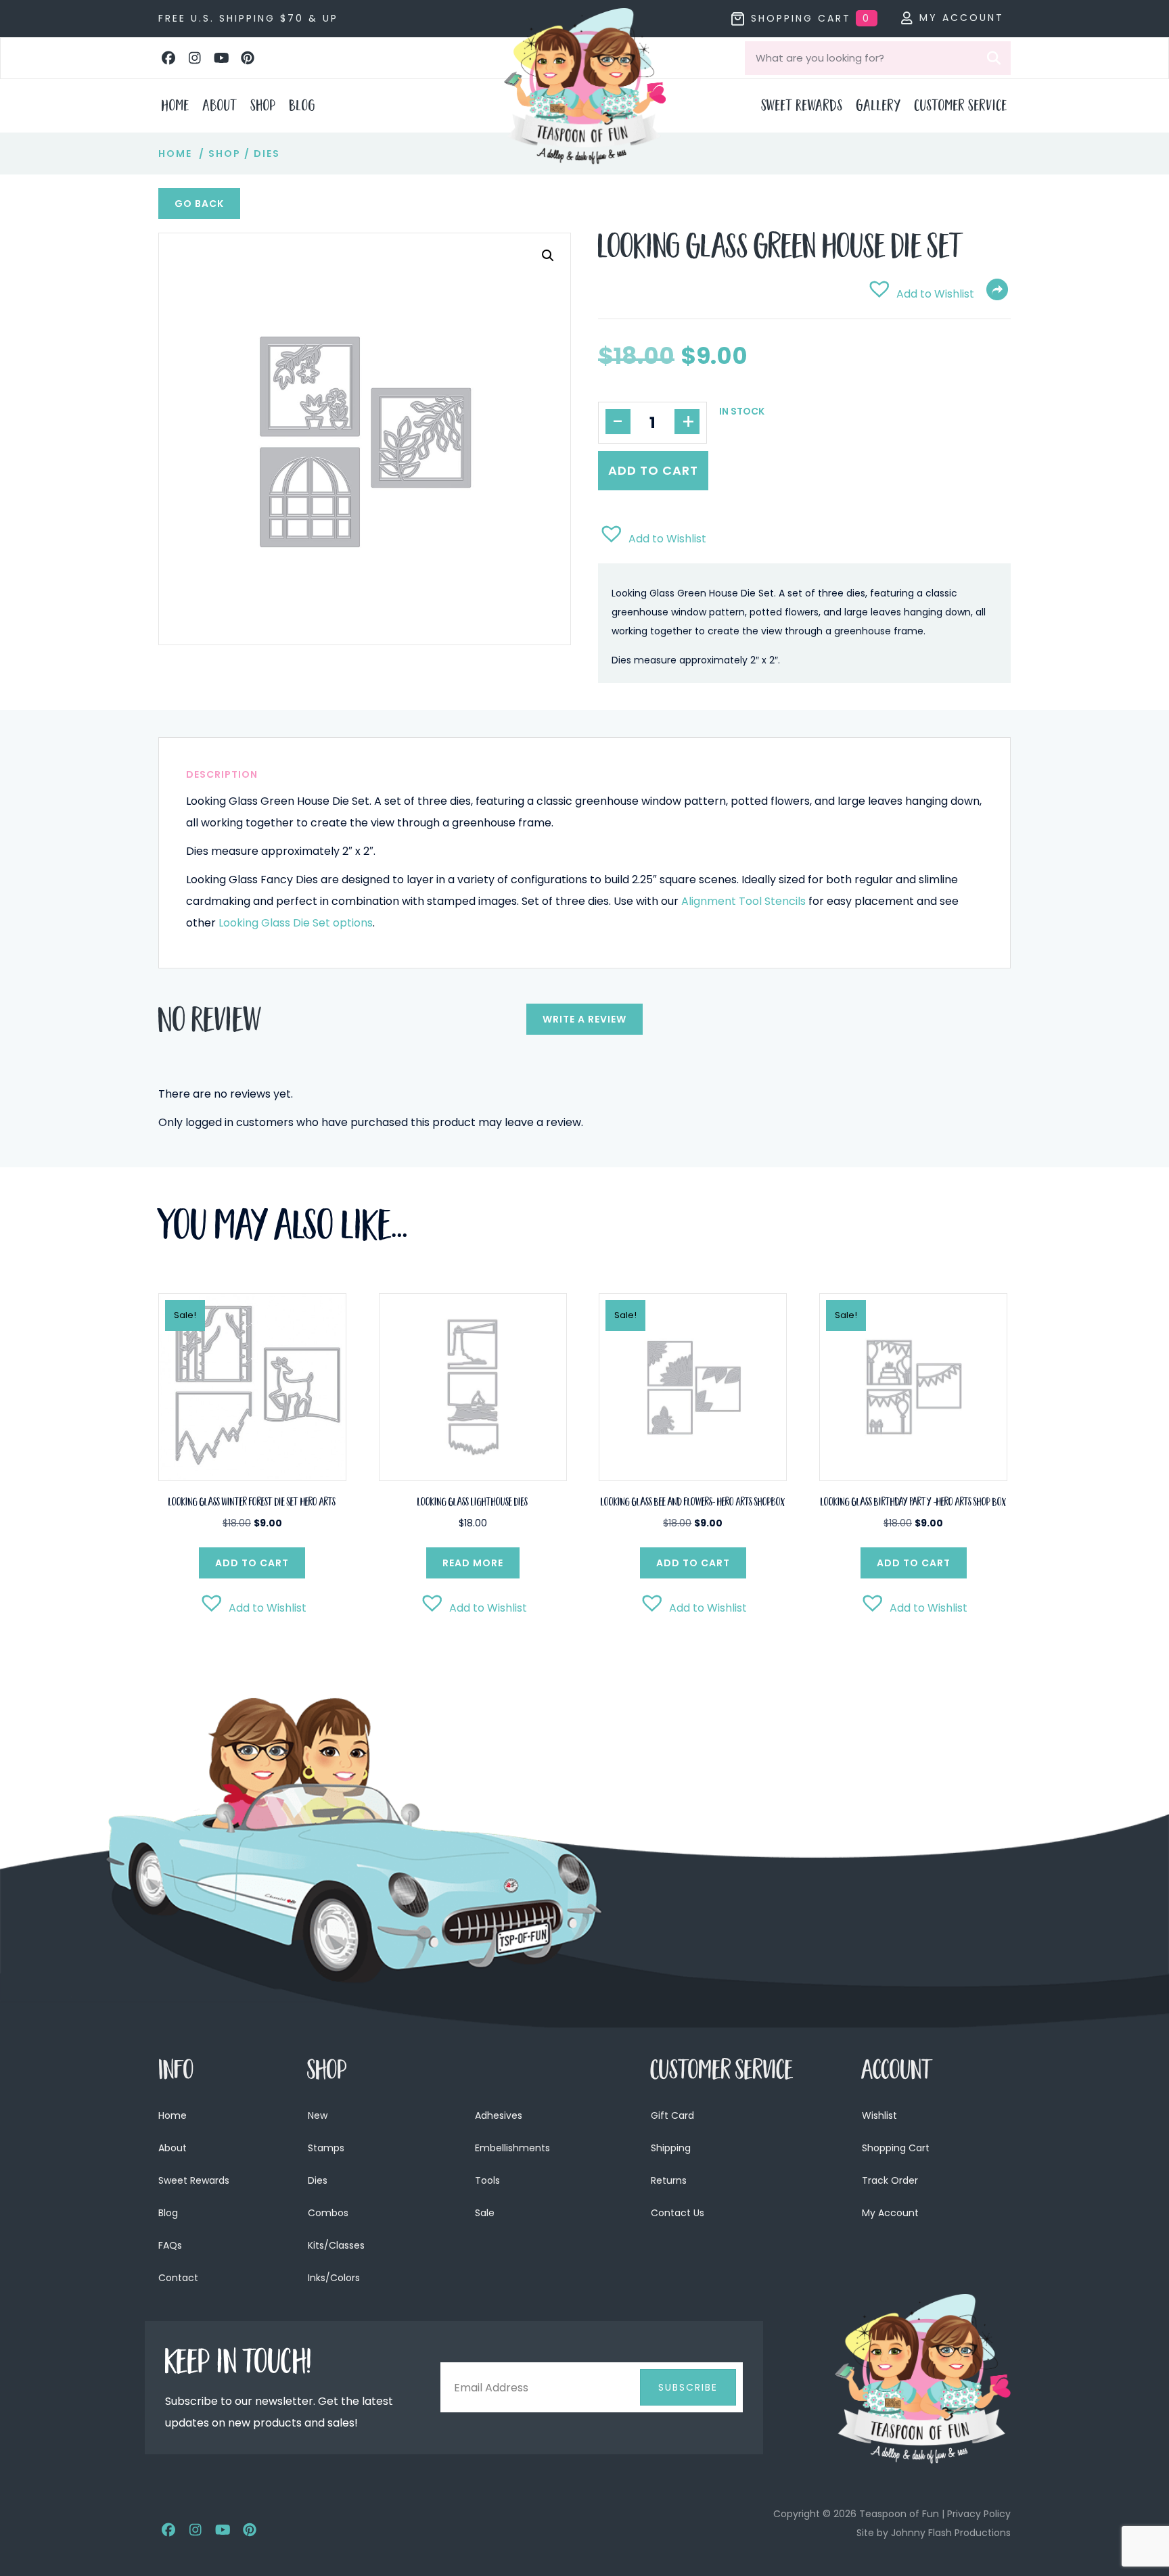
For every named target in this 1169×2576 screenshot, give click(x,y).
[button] (168, 58)
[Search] (994, 58)
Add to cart (653, 470)
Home (175, 154)
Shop (225, 154)
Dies (267, 154)
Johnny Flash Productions (951, 2533)
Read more (473, 1563)
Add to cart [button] (252, 1563)
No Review (210, 1024)
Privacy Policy (979, 2514)
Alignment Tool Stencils (743, 901)
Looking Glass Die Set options (296, 923)
